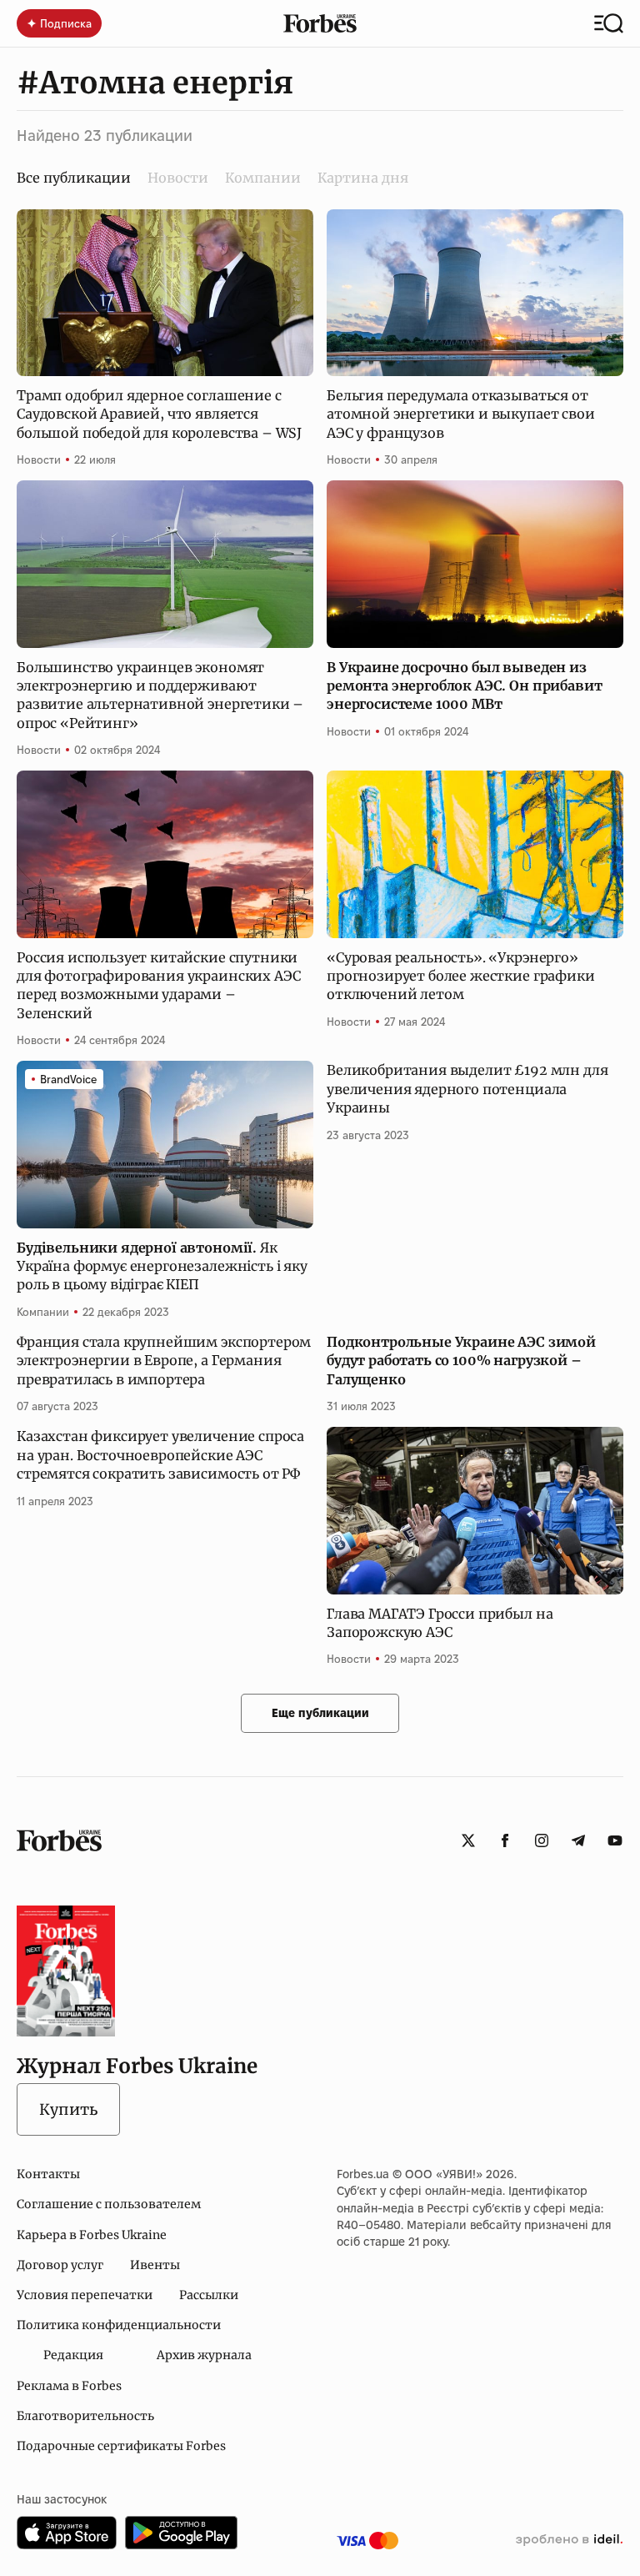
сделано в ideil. (569, 2540)
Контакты (48, 2174)
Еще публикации (320, 1713)
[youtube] (615, 1840)
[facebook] (505, 1840)
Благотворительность (85, 2416)
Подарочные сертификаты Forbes (121, 2446)
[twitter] (468, 1840)
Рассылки (209, 2295)
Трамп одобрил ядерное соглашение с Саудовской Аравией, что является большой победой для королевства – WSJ (159, 414)
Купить (68, 2109)
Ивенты (155, 2265)
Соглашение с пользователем (109, 2204)
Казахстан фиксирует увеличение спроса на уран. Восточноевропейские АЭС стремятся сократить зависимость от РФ (160, 1455)
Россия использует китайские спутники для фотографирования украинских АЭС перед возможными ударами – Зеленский (158, 985)
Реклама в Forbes (69, 2386)
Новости (178, 178)
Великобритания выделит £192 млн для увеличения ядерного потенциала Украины (467, 1089)
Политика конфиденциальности (119, 2325)
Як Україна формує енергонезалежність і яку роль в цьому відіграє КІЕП (162, 1266)
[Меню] (609, 23)
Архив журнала (204, 2355)
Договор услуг (60, 2265)
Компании (263, 178)
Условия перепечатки (85, 2295)
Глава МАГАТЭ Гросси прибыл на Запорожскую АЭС (440, 1623)
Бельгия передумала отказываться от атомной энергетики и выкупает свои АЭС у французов (461, 414)
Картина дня (363, 178)
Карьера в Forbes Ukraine (92, 2235)
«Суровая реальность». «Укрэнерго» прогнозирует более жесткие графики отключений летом (461, 976)
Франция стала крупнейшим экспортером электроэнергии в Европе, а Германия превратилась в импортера (164, 1361)
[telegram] (578, 1840)
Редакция (73, 2355)
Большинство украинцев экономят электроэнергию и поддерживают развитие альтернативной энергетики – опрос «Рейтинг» (160, 695)
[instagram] (542, 1840)
